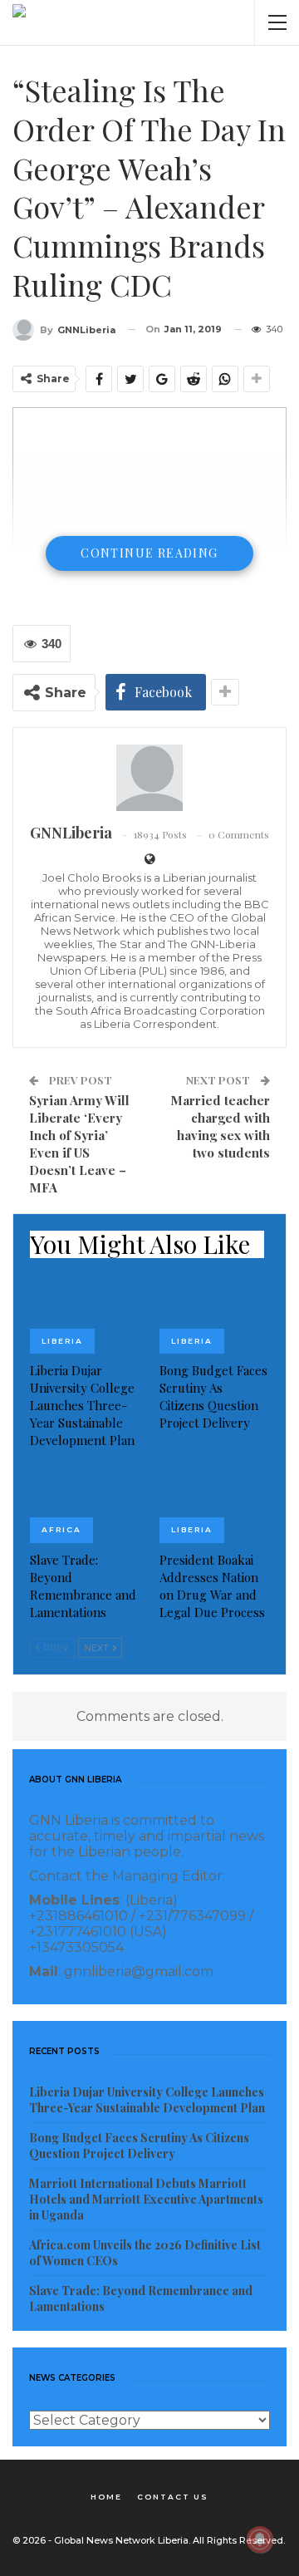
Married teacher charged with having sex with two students (220, 1126)
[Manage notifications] (260, 2539)
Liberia (62, 1341)
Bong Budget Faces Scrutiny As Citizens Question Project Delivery (139, 2146)
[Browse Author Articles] (149, 778)
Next (98, 1648)
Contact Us (173, 2497)
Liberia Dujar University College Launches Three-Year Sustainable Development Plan (147, 2100)
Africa (61, 1529)
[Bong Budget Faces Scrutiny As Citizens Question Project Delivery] (214, 1315)
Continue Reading (149, 553)
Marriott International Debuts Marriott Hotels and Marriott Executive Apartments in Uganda (146, 2199)
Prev (55, 1648)
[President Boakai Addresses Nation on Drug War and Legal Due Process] (214, 1504)
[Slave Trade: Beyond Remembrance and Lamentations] (85, 1504)
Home (106, 2497)
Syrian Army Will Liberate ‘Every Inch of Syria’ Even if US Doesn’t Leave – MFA (79, 1144)
